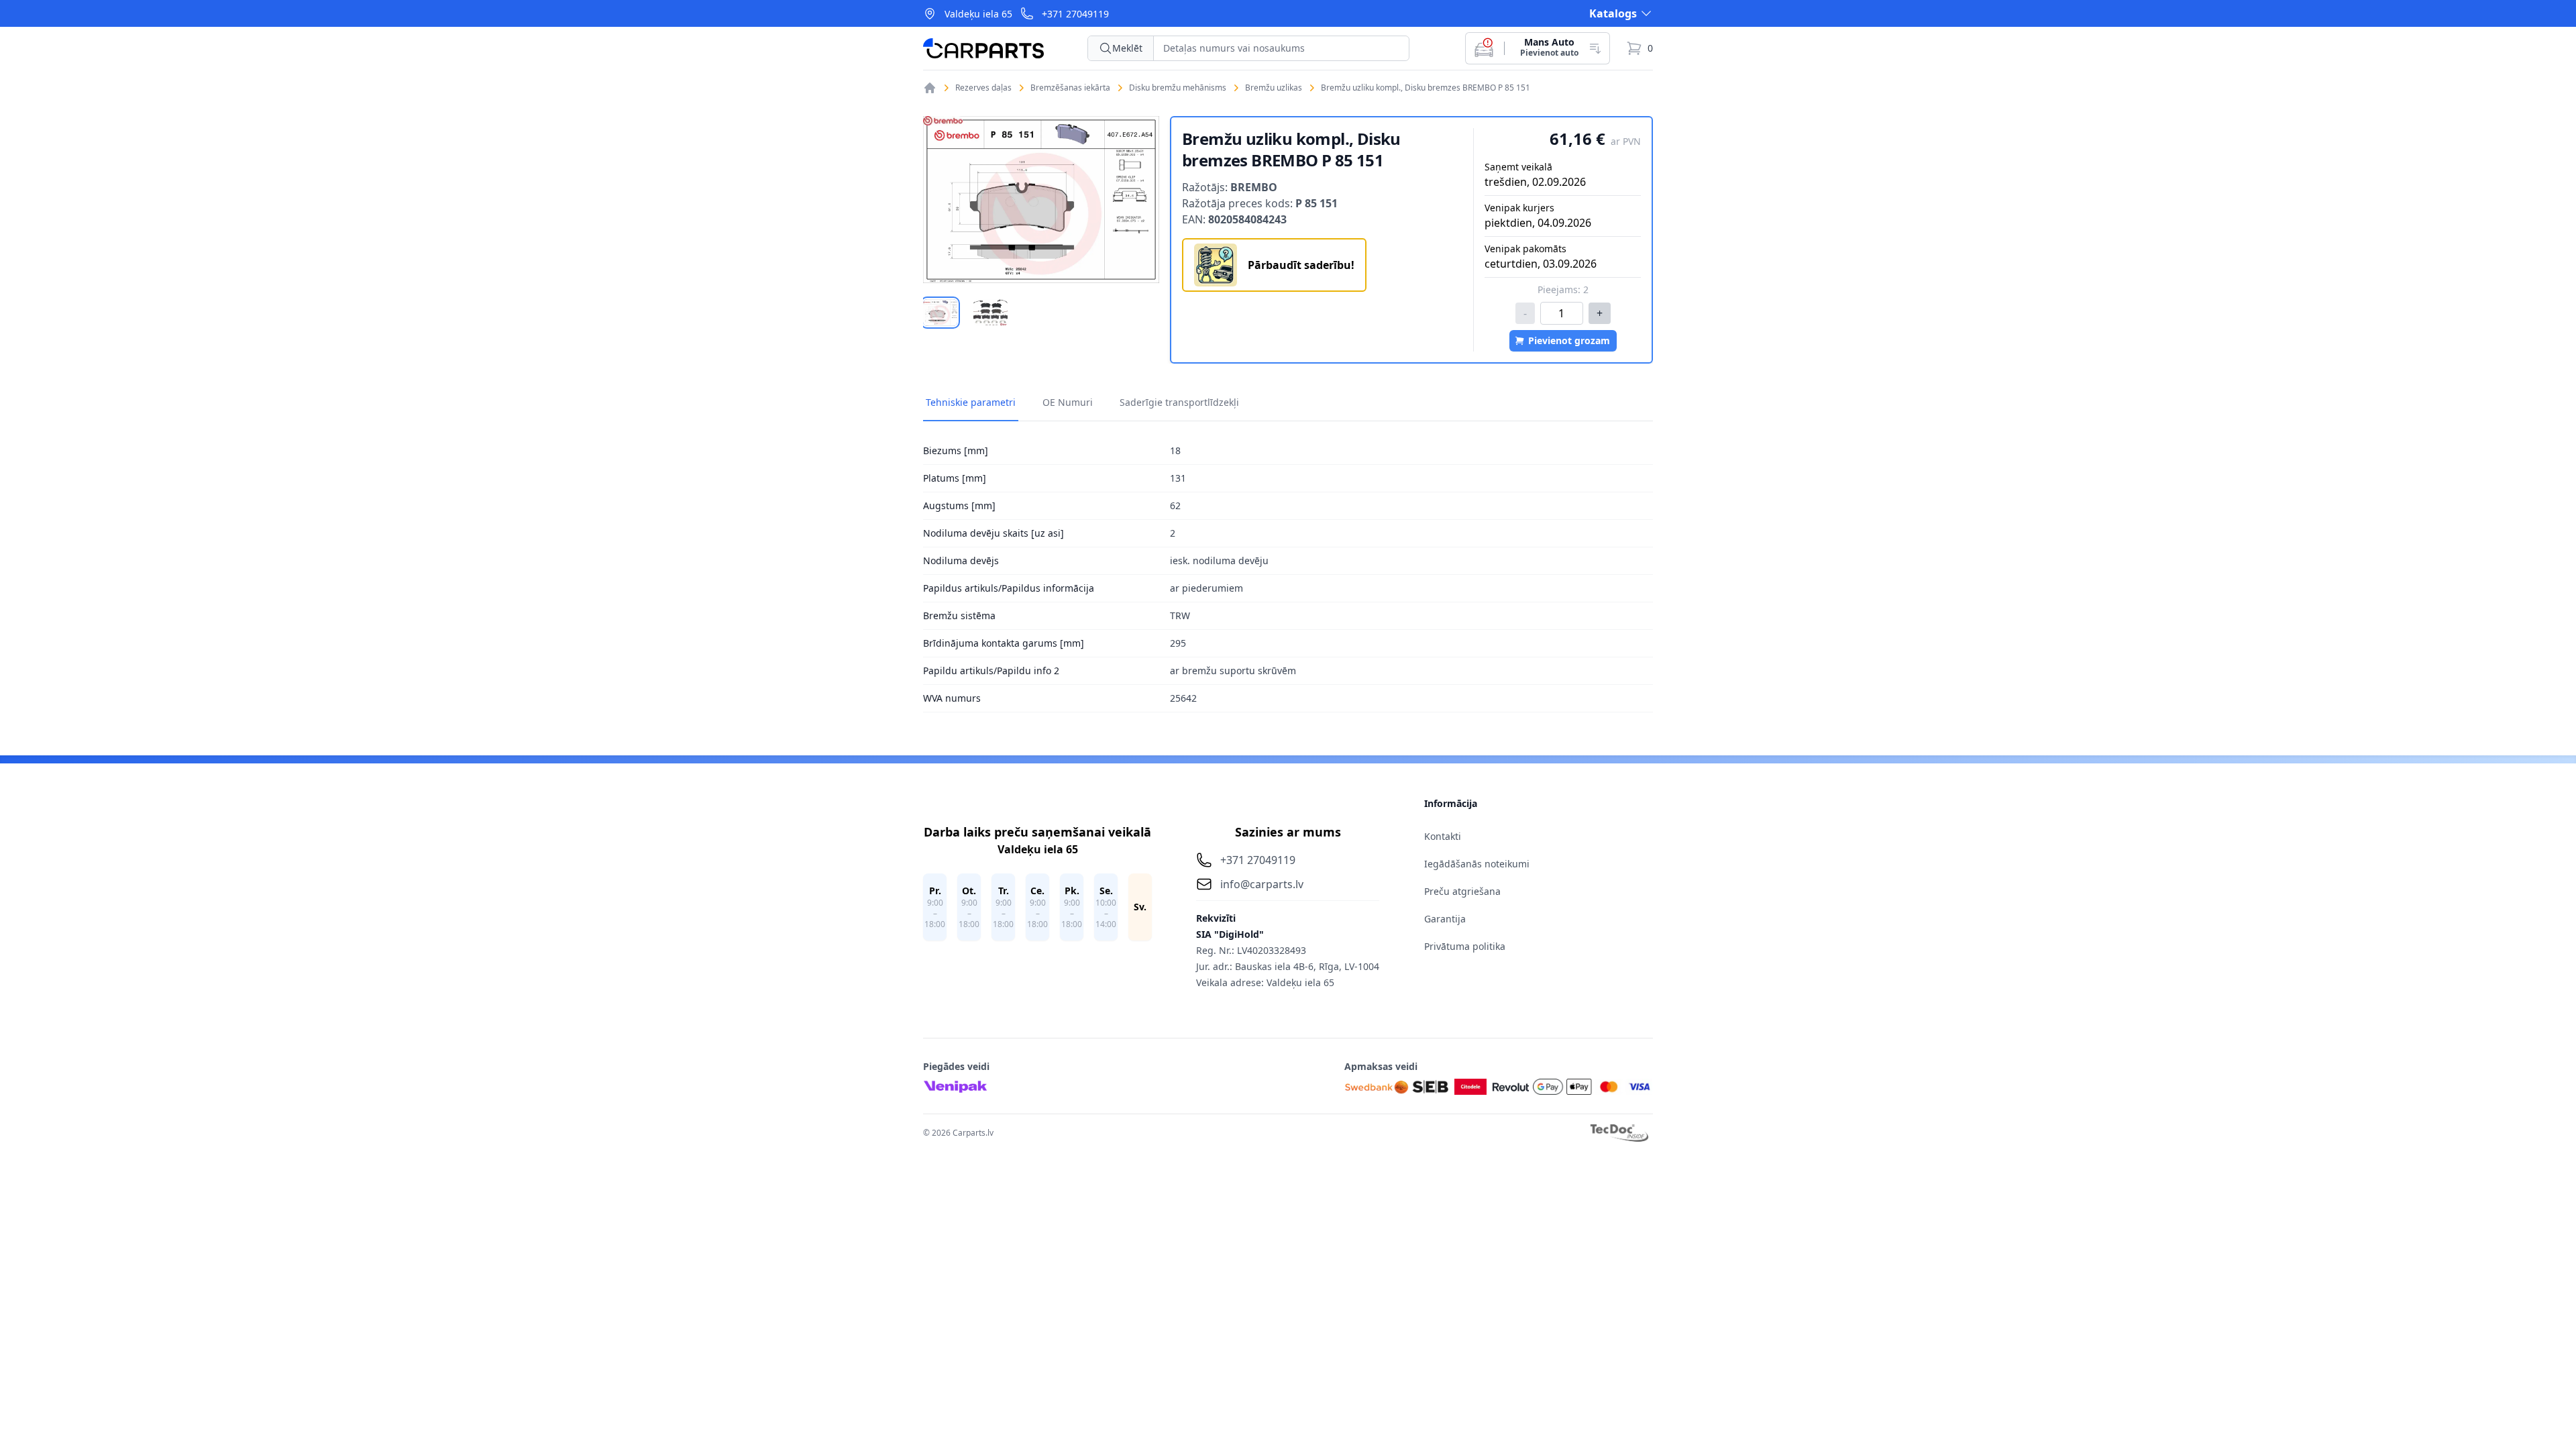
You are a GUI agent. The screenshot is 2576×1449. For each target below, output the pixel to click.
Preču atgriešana (1462, 891)
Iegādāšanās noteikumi (1477, 864)
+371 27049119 (1075, 14)
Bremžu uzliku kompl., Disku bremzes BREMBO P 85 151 (1426, 88)
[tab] (940, 313)
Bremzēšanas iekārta (1070, 88)
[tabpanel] (1041, 200)
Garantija (1445, 919)
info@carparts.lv (1262, 884)
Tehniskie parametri (971, 402)
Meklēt (1127, 48)
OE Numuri (1068, 402)
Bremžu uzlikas (1274, 88)
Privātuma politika (1465, 946)
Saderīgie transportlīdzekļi (1179, 402)
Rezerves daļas (983, 88)
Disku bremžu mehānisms (1178, 88)
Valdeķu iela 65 (978, 14)
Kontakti (1443, 836)
